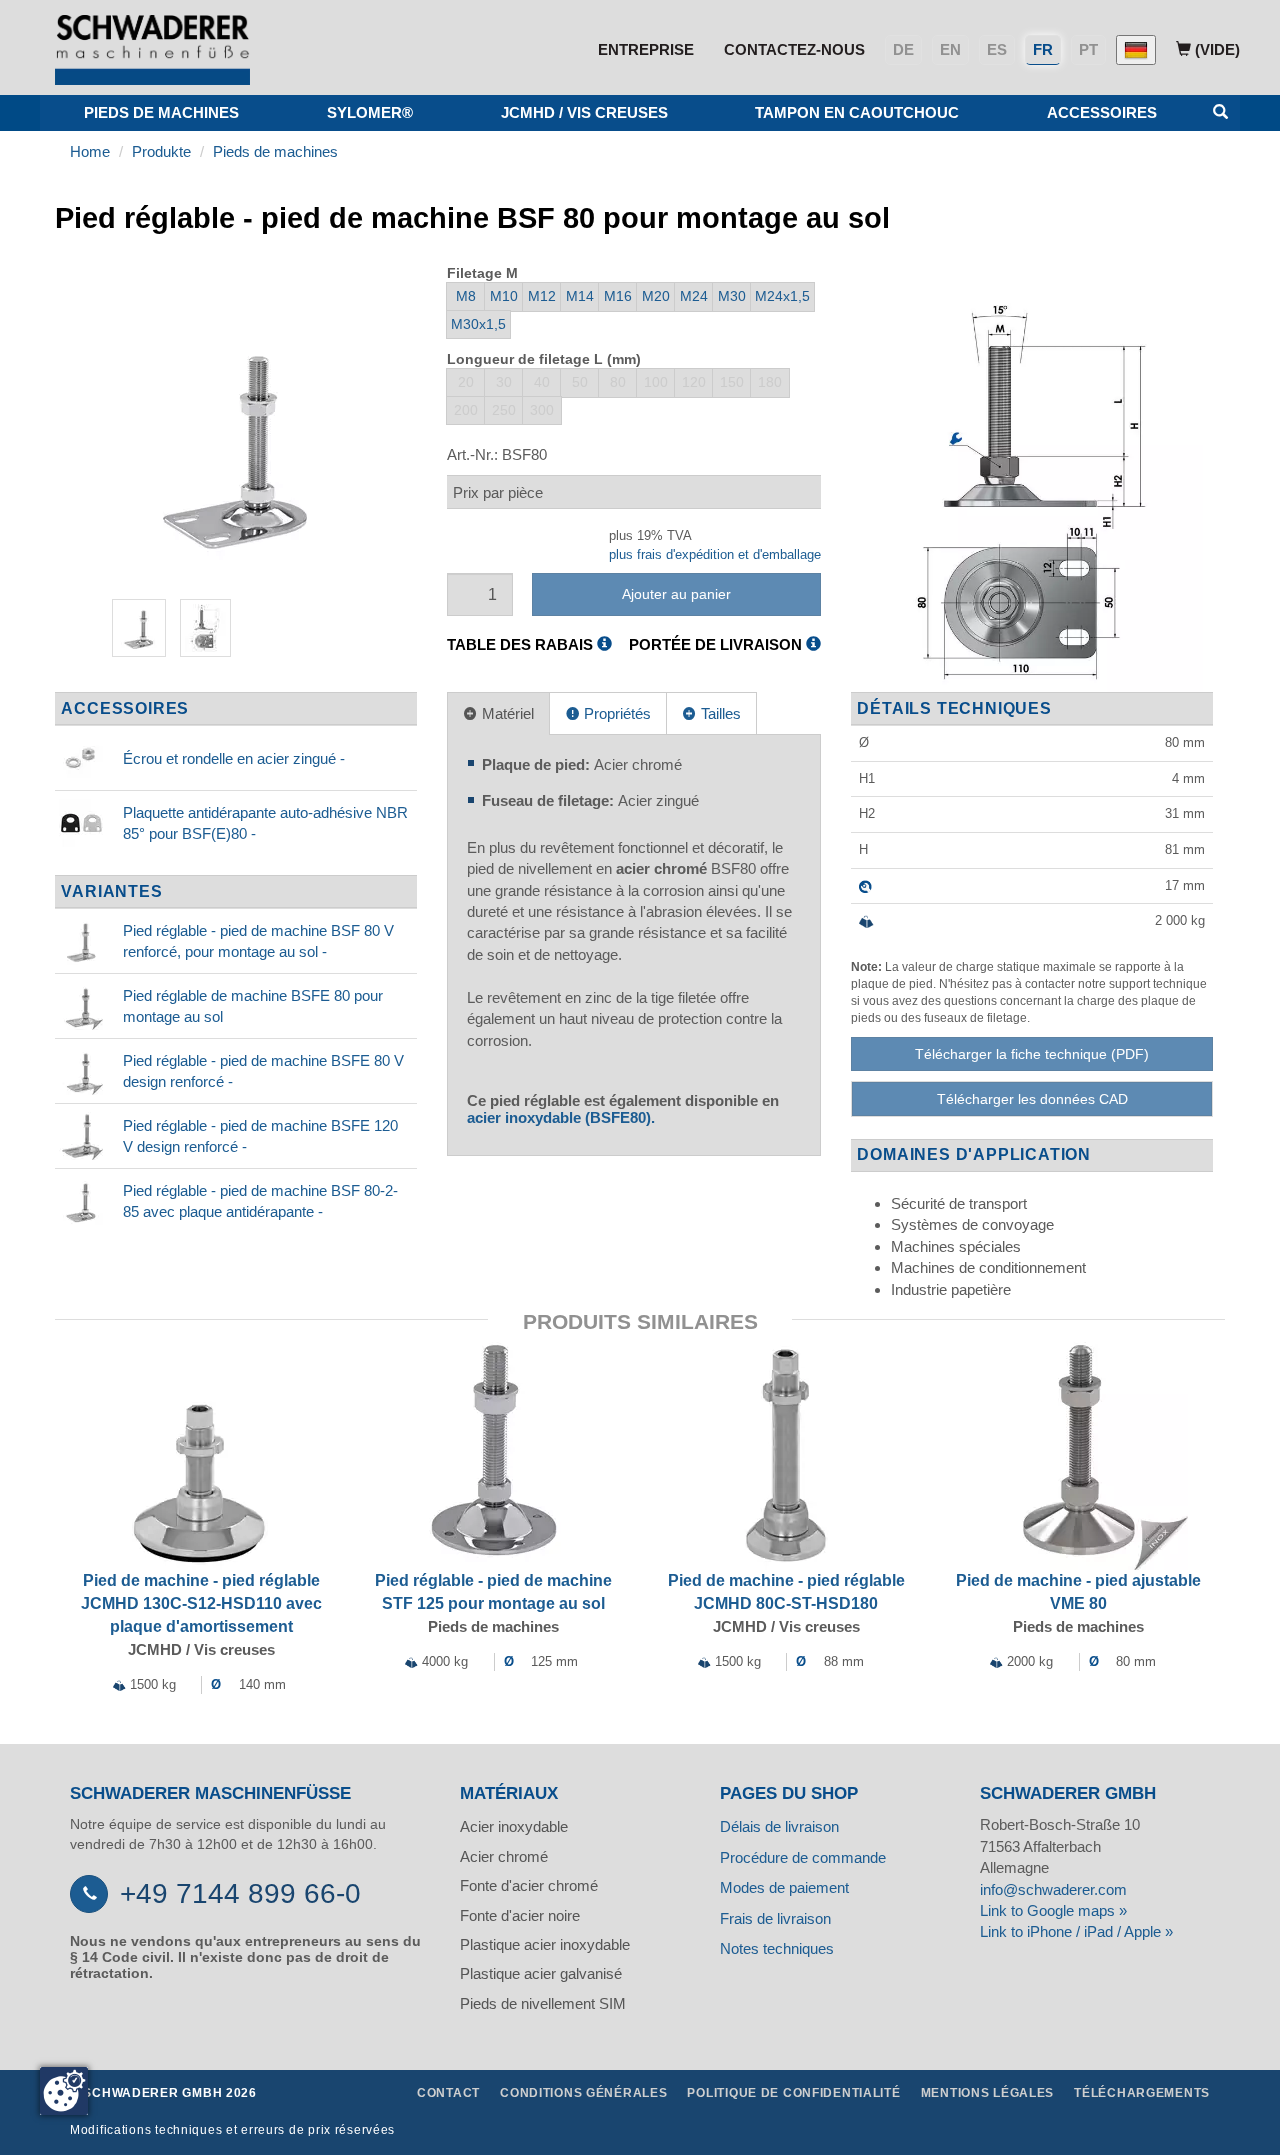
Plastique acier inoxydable (545, 1944)
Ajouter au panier (676, 594)
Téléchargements (1142, 2093)
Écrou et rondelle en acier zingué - (234, 758)
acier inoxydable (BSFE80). (561, 1117)
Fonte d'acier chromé (529, 1885)
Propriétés (615, 713)
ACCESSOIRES (1102, 112)
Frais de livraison (775, 1918)
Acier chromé (504, 1856)
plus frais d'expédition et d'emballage (715, 554)
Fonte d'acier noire (520, 1915)
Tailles (719, 713)
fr (1043, 49)
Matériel (506, 713)
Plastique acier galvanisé (541, 1973)
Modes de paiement (784, 1887)
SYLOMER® (370, 112)
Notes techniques (777, 1948)
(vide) (1215, 49)
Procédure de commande (803, 1857)
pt (1088, 49)
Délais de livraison (779, 1826)
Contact (448, 2093)
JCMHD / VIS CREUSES (584, 112)
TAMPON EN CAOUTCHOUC (857, 112)
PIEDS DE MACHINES (161, 112)
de (903, 49)
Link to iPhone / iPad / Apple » (1076, 1931)
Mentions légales (988, 2093)
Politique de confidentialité (793, 2093)
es (997, 49)
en (950, 49)
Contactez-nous (794, 49)
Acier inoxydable (514, 1826)
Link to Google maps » (1053, 1910)
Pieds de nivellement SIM (543, 2003)
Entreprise (646, 49)
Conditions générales (583, 2093)
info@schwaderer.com (1053, 1889)
